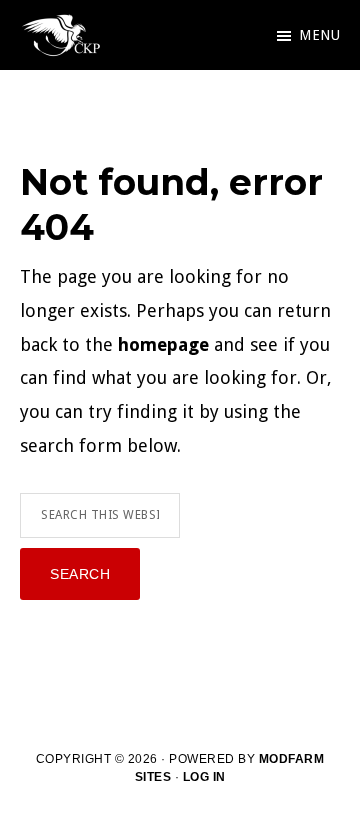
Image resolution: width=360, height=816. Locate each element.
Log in (204, 777)
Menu (319, 35)
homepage (163, 344)
